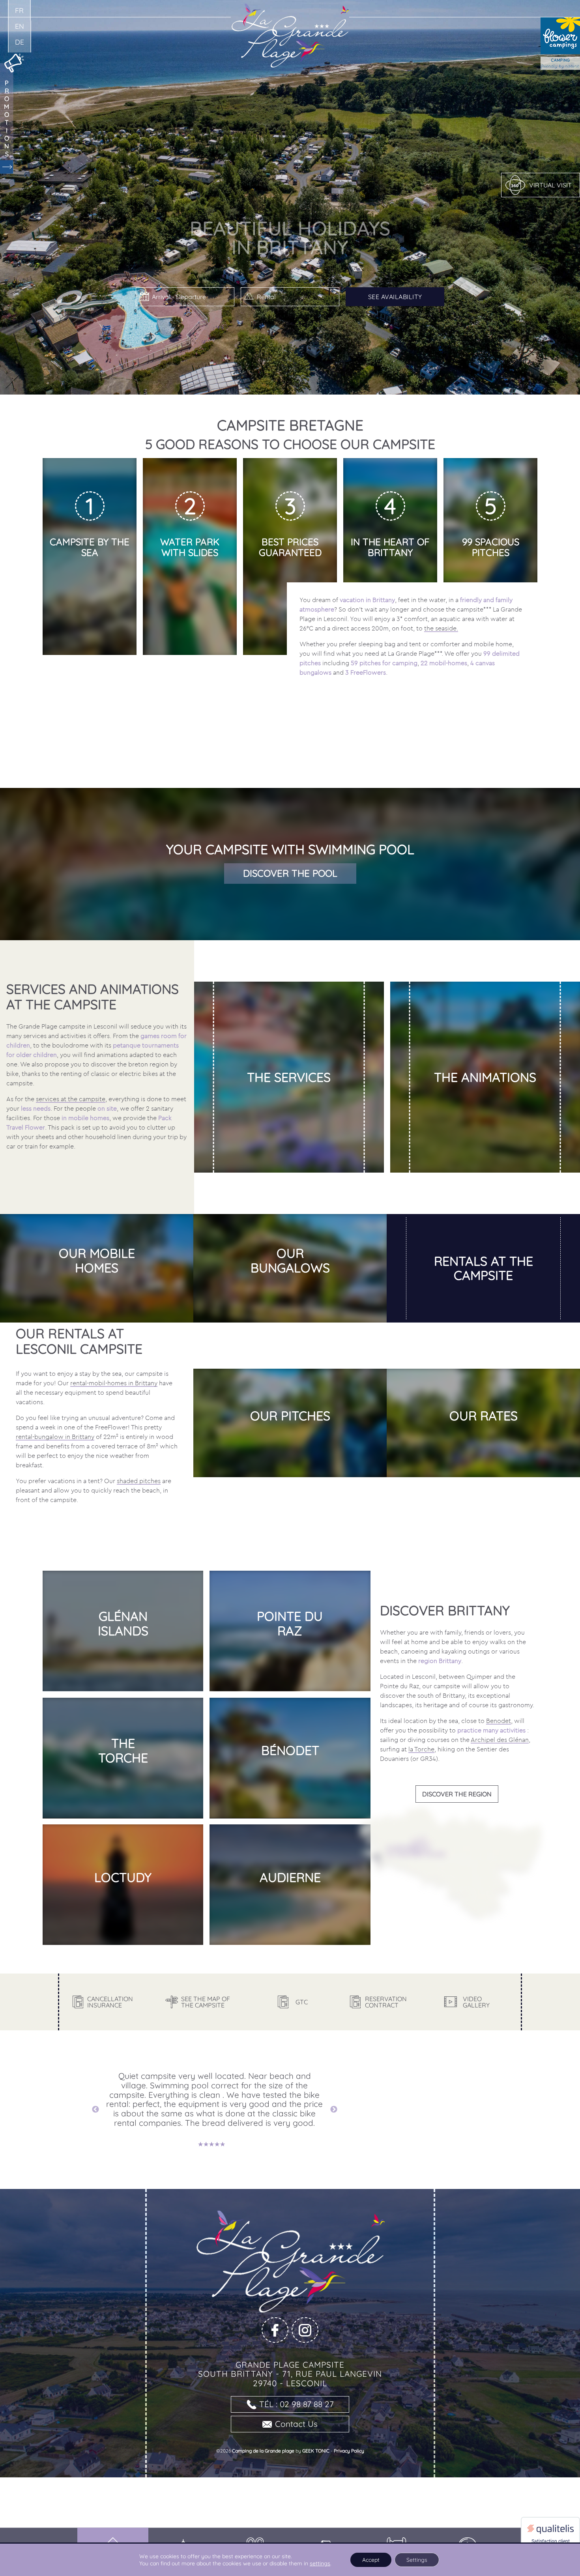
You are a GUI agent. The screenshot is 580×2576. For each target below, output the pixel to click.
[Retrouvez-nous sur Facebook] (275, 2330)
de (20, 42)
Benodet (499, 1721)
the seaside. (441, 628)
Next (334, 2110)
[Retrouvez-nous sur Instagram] (305, 2330)
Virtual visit (550, 185)
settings (320, 2563)
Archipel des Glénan (500, 1740)
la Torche (421, 1749)
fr (19, 10)
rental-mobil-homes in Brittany (114, 1383)
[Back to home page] (290, 8)
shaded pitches (139, 1481)
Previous (95, 2110)
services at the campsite (71, 1099)
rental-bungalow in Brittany (55, 1437)
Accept (371, 2560)
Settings (417, 2560)
